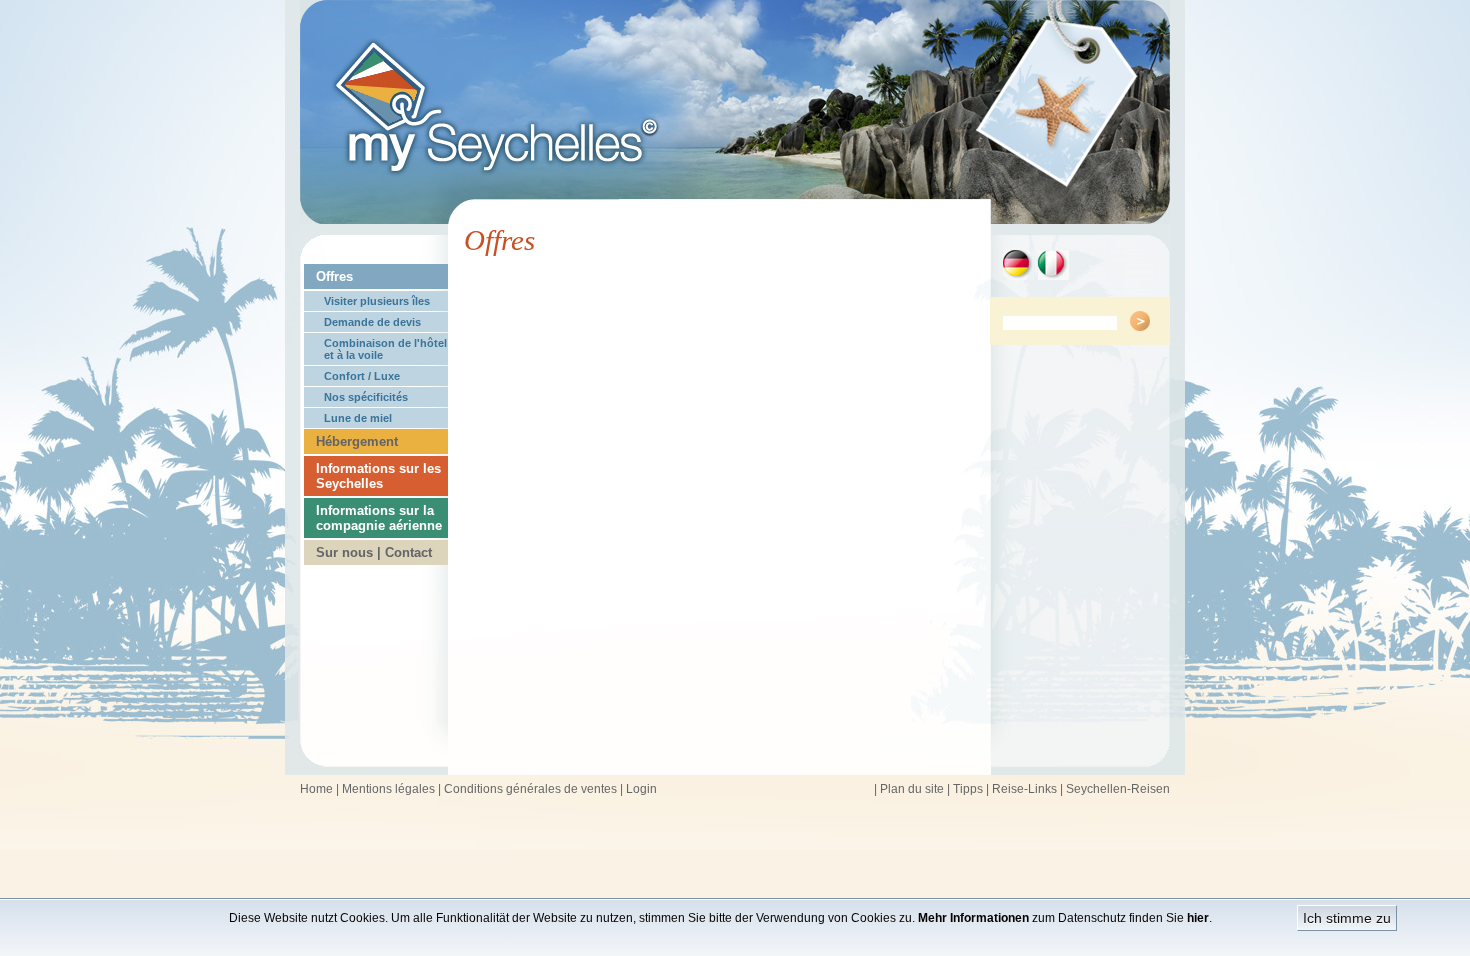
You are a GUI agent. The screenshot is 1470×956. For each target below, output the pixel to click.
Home (316, 789)
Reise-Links (1024, 789)
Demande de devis (372, 322)
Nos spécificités (366, 397)
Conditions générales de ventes (530, 789)
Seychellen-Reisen (1118, 789)
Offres (334, 276)
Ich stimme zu (1347, 918)
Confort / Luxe (362, 376)
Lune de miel (358, 418)
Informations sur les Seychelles (378, 476)
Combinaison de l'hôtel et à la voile (385, 349)
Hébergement (357, 441)
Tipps (968, 789)
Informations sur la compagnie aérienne (379, 518)
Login (641, 789)
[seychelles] (735, 218)
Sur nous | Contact (374, 552)
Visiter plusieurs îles (377, 301)
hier (1198, 918)
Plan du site (912, 789)
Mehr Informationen (973, 918)
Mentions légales (388, 789)
